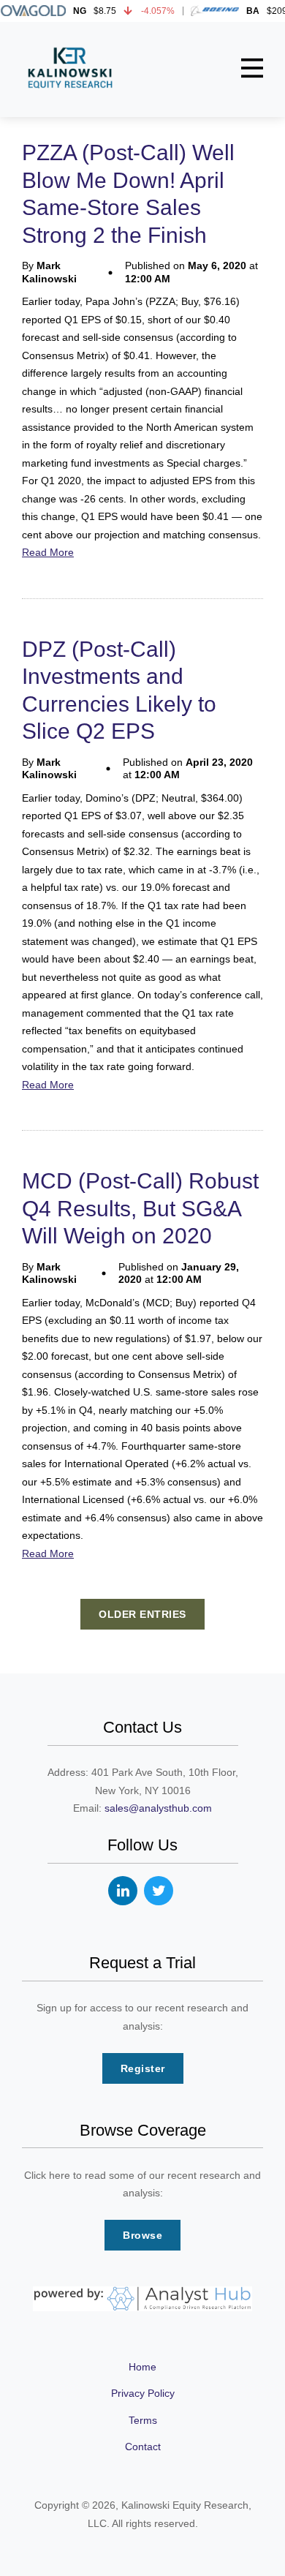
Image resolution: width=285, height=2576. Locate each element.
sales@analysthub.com (158, 1808)
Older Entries (142, 1614)
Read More (48, 552)
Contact (143, 2447)
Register (143, 2068)
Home (142, 2367)
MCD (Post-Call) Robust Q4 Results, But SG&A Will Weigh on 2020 (140, 1208)
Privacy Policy (143, 2393)
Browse (142, 2235)
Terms (143, 2420)
